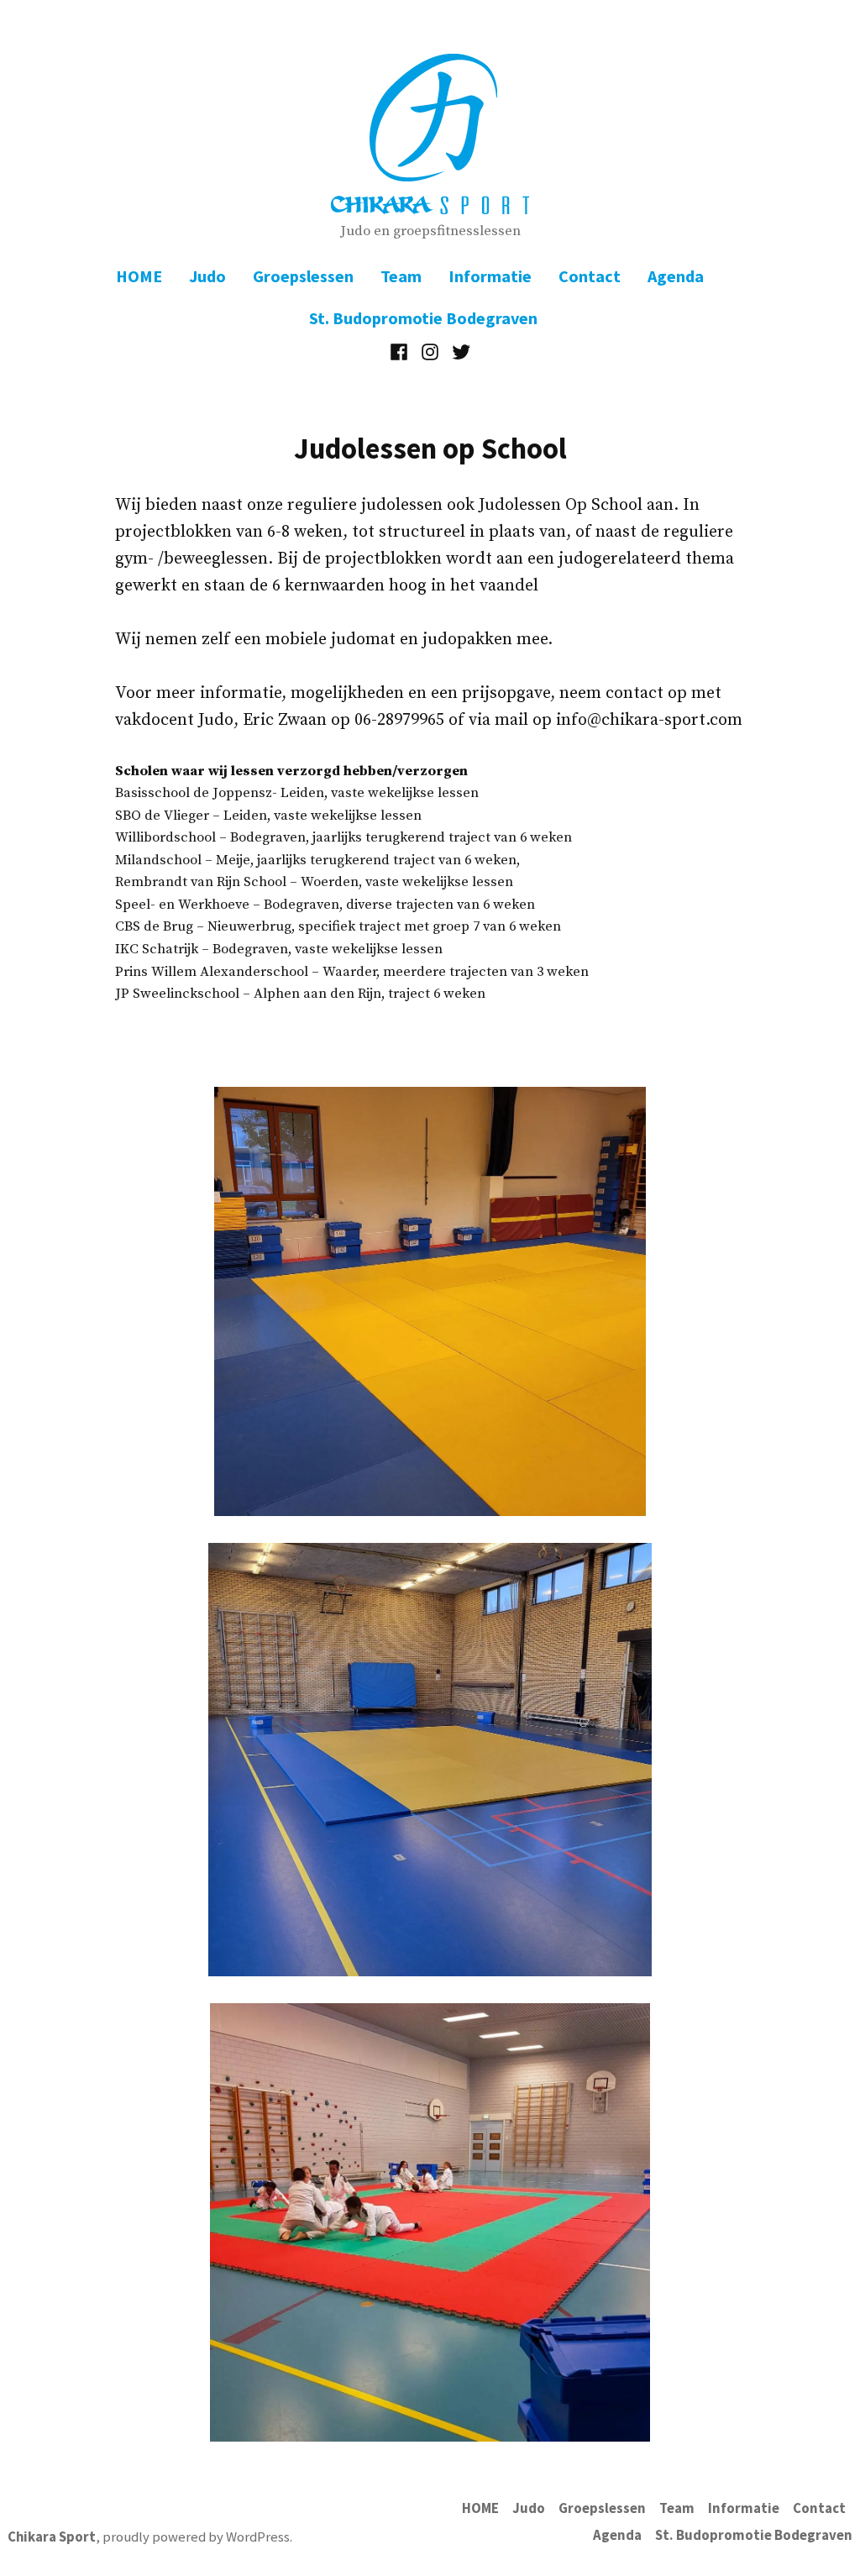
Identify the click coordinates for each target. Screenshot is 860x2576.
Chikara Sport (52, 2537)
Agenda (676, 276)
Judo (207, 276)
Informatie (490, 276)
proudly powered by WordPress (196, 2537)
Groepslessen (303, 276)
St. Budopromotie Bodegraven (423, 318)
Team (401, 276)
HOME (139, 276)
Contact (590, 276)
